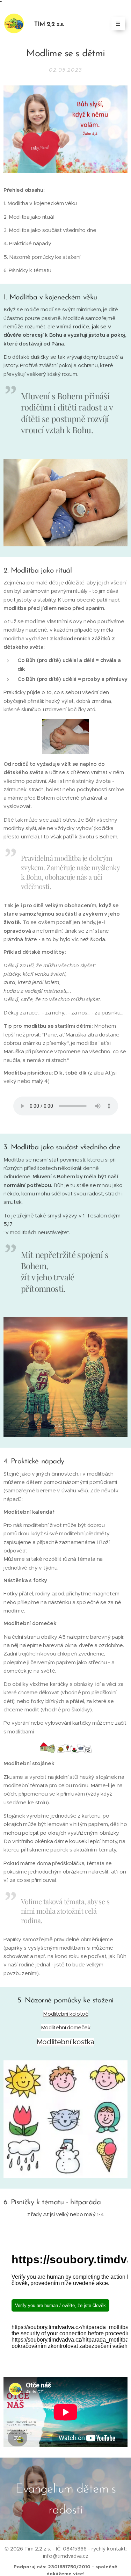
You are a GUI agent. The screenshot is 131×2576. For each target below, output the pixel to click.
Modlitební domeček (66, 2027)
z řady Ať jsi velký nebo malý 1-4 (66, 2214)
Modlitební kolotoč (65, 2014)
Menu (118, 24)
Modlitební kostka (66, 2042)
